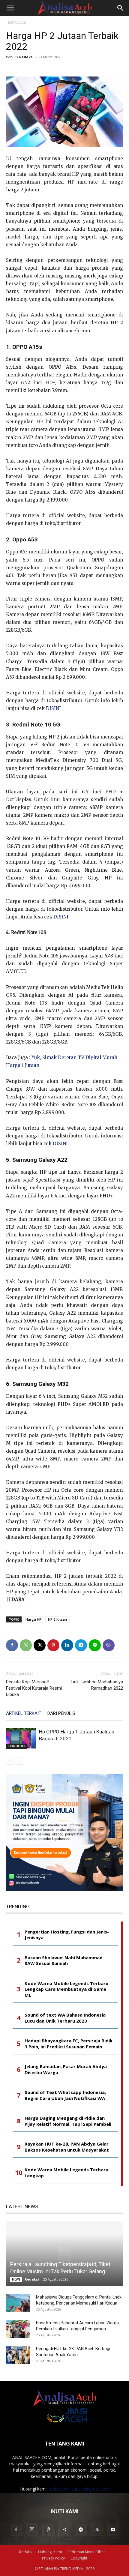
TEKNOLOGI (16, 22)
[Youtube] (113, 2530)
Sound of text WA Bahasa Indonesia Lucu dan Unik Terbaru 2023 (65, 2018)
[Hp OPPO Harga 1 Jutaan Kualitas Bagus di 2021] (21, 1739)
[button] (10, 8)
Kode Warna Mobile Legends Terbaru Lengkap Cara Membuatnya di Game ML (66, 1989)
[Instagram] (32, 2530)
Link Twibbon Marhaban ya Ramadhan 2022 (97, 1685)
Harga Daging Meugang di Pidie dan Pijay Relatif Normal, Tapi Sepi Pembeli (68, 2121)
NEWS (16, 2279)
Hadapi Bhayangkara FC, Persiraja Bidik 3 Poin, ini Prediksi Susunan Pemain (69, 2044)
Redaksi (26, 57)
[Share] (64, 2530)
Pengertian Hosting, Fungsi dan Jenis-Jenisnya (67, 1935)
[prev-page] (10, 1761)
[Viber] (109, 1645)
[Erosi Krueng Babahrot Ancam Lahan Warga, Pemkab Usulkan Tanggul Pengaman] (18, 2329)
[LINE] (95, 1645)
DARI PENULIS (61, 1713)
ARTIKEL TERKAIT (24, 1713)
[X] (40, 1645)
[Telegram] (81, 1645)
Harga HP (33, 1619)
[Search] (121, 8)
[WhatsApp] (26, 1645)
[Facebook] (12, 1645)
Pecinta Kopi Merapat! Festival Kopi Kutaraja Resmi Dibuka (34, 1688)
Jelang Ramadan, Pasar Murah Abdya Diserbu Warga (66, 2070)
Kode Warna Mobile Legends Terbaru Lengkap (66, 2173)
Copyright (79, 2558)
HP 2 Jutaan (57, 1619)
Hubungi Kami (50, 2552)
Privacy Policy (53, 2558)
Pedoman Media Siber (86, 2552)
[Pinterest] (53, 1645)
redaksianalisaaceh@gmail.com (79, 2489)
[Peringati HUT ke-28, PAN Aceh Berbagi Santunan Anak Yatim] (18, 2355)
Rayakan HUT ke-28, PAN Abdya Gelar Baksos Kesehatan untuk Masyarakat (67, 2147)
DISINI (53, 708)
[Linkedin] (67, 1645)
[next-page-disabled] (19, 1761)
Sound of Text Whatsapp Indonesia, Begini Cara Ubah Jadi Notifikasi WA (65, 2095)
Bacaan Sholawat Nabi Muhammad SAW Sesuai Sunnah (64, 1961)
